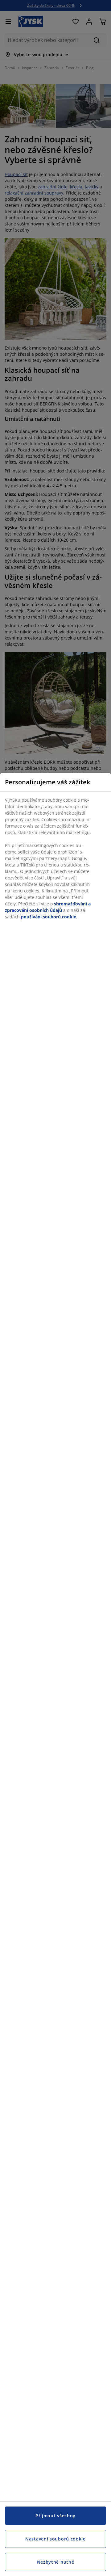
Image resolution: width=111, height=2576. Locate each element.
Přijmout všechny (55, 2516)
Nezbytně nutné (56, 2562)
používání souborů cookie (49, 917)
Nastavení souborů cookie (55, 2539)
